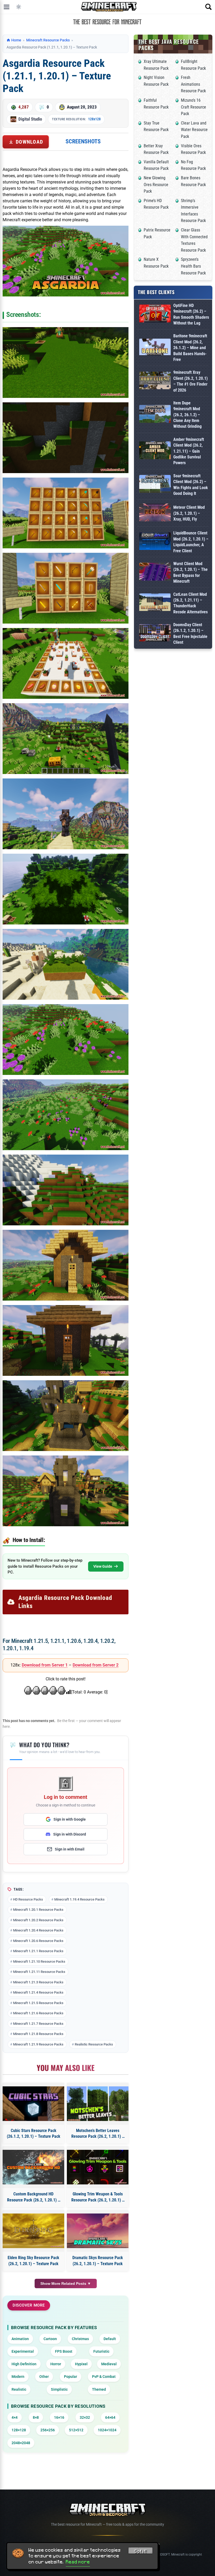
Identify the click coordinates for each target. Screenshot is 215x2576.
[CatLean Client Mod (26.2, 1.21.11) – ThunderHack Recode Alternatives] (155, 603)
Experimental (23, 2351)
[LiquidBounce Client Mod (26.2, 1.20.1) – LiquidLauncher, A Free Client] (155, 542)
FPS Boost (64, 2351)
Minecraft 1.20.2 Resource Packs (38, 1920)
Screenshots (83, 141)
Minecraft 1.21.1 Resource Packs (38, 1951)
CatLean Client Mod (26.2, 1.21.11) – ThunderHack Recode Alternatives (190, 603)
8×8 (36, 2417)
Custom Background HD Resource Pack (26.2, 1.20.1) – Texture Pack (34, 2197)
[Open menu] (7, 7)
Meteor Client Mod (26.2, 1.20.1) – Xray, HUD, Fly (189, 513)
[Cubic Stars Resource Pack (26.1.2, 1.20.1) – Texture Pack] (33, 2104)
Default (110, 2339)
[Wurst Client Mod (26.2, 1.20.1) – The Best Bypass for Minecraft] (155, 573)
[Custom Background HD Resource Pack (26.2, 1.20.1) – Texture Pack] (33, 2167)
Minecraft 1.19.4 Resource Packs (79, 1899)
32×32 (85, 2417)
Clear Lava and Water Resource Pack (194, 130)
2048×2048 (21, 2443)
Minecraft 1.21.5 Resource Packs (38, 2003)
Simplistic (59, 2389)
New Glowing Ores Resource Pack (156, 185)
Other (44, 2377)
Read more (78, 2562)
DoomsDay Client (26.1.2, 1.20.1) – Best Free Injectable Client (190, 634)
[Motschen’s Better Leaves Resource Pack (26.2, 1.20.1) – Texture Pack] (98, 2104)
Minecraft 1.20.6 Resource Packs (38, 1941)
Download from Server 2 (96, 1665)
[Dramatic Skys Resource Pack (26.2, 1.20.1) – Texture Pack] (98, 2231)
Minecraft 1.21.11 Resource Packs (39, 1972)
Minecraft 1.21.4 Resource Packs (38, 1992)
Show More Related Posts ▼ (66, 2283)
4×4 (15, 2417)
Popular (71, 2377)
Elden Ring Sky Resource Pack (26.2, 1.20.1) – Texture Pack (33, 2261)
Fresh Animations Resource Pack (193, 84)
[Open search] (208, 7)
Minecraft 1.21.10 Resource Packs (39, 1961)
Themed (99, 2389)
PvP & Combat (104, 2377)
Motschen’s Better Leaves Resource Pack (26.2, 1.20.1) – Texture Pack (98, 2134)
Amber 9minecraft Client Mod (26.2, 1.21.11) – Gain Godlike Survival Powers (189, 451)
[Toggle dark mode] (19, 7)
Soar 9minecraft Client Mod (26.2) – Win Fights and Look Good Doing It (191, 485)
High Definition (24, 2364)
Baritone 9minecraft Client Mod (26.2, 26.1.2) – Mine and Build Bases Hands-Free (190, 348)
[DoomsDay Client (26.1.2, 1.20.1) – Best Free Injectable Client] (155, 634)
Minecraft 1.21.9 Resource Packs (38, 2044)
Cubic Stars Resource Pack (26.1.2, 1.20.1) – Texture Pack (34, 2133)
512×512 (76, 2430)
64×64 (110, 2417)
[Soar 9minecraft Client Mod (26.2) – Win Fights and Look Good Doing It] (155, 485)
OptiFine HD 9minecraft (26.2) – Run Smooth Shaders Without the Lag (191, 314)
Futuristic (101, 2351)
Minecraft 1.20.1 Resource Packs (38, 1910)
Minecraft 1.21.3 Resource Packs (38, 1982)
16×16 (59, 2417)
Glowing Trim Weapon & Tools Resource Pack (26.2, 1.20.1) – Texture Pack (98, 2197)
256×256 (48, 2430)
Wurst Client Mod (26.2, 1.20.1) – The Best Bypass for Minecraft (190, 572)
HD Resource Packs (28, 1899)
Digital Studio (30, 119)
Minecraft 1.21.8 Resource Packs (38, 2034)
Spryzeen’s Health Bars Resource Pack (193, 266)
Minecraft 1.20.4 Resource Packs (38, 1930)
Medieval (109, 2364)
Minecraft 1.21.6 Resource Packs (38, 2013)
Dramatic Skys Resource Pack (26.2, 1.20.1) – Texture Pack (98, 2261)
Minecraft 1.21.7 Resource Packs (38, 2024)
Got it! (141, 2551)
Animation (20, 2339)
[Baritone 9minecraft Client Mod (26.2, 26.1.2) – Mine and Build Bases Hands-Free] (155, 348)
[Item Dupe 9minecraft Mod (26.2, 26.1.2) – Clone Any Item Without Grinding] (155, 415)
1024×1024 (107, 2430)
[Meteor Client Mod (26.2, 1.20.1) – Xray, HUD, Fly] (155, 513)
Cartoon (50, 2339)
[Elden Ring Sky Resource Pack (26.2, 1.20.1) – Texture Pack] (33, 2231)
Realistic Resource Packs (94, 2044)
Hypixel (81, 2364)
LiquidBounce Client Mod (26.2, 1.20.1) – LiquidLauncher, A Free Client (191, 542)
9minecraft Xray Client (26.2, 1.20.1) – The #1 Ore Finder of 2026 (190, 381)
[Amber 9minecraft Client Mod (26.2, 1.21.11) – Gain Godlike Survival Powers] (155, 451)
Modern (18, 2377)
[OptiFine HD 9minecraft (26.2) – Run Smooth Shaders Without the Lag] (155, 314)
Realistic (19, 2389)
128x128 (94, 119)
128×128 (19, 2430)
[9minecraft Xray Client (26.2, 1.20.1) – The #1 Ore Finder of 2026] (155, 381)
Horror (56, 2364)
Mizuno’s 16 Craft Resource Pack (193, 107)
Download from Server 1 (45, 1665)
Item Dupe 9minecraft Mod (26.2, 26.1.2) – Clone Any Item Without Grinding (187, 415)
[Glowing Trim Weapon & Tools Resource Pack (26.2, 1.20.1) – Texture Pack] (98, 2167)
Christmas (80, 2339)
